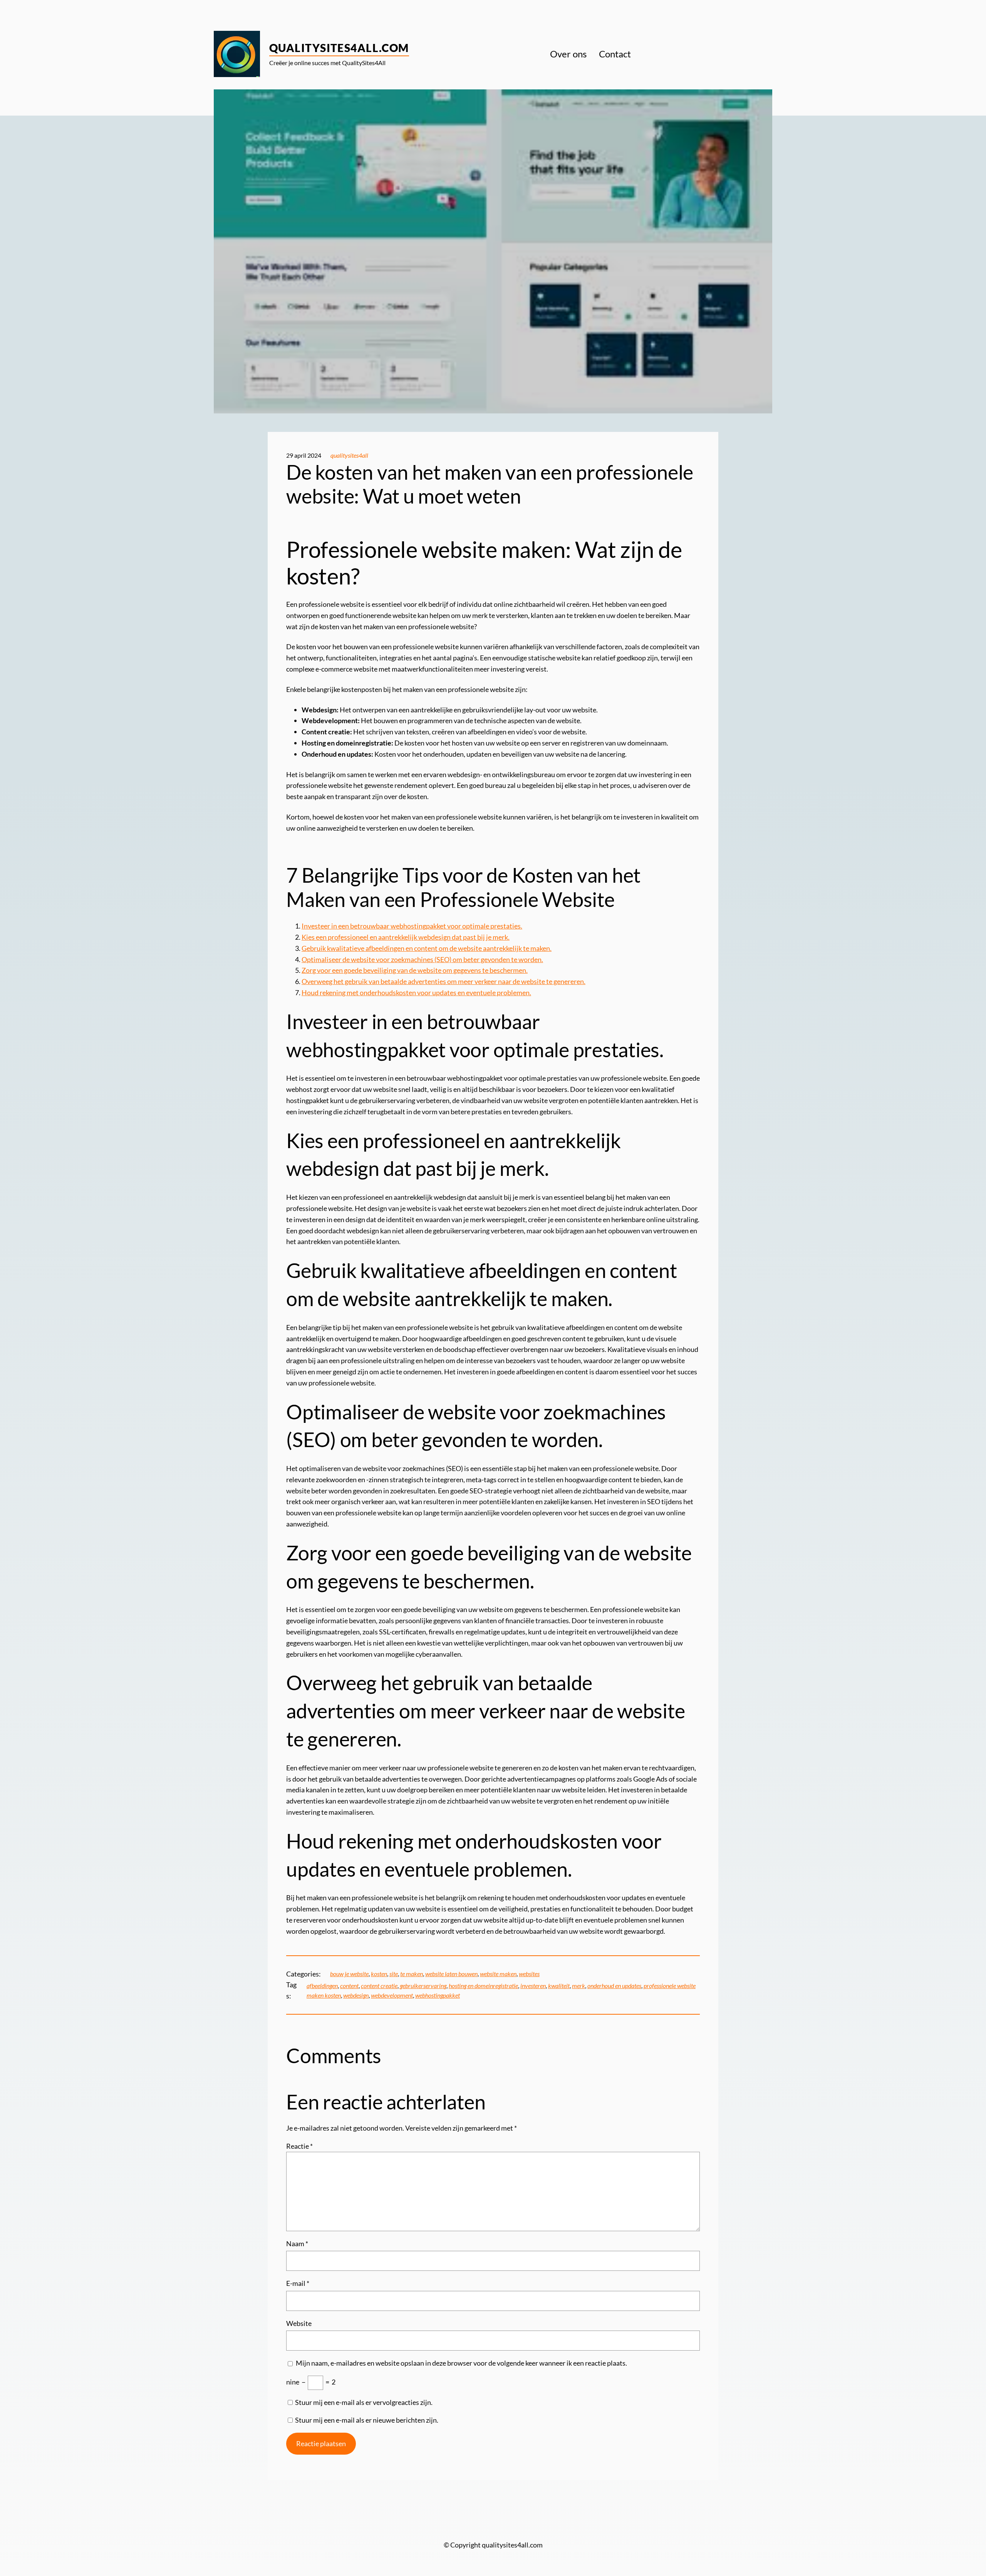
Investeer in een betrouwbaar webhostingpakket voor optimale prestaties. (412, 926)
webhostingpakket (438, 1995)
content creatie (379, 1986)
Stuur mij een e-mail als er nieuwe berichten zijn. (367, 2420)
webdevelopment (392, 1995)
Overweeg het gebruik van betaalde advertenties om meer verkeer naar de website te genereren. (444, 981)
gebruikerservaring (423, 1986)
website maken (498, 1974)
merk (579, 1986)
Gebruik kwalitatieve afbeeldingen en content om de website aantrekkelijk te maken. (427, 948)
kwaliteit (559, 1986)
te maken (412, 1974)
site (394, 1974)
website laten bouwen (451, 1974)
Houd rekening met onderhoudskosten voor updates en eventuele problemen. (416, 992)
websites (529, 1974)
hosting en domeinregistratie (483, 1986)
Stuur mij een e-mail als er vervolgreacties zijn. (364, 2402)
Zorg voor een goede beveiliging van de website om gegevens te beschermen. (415, 970)
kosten (379, 1974)
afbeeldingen (322, 1986)
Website (299, 2323)
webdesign (356, 1995)
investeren (533, 1986)
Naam (297, 2244)
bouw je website (349, 1974)
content (349, 1986)
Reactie (299, 2146)
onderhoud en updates (614, 1986)
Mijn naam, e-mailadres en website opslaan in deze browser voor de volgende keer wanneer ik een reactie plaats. (461, 2363)
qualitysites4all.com (339, 48)
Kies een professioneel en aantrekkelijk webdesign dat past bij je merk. (406, 937)
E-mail (298, 2283)
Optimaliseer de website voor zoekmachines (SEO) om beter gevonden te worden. (422, 959)
